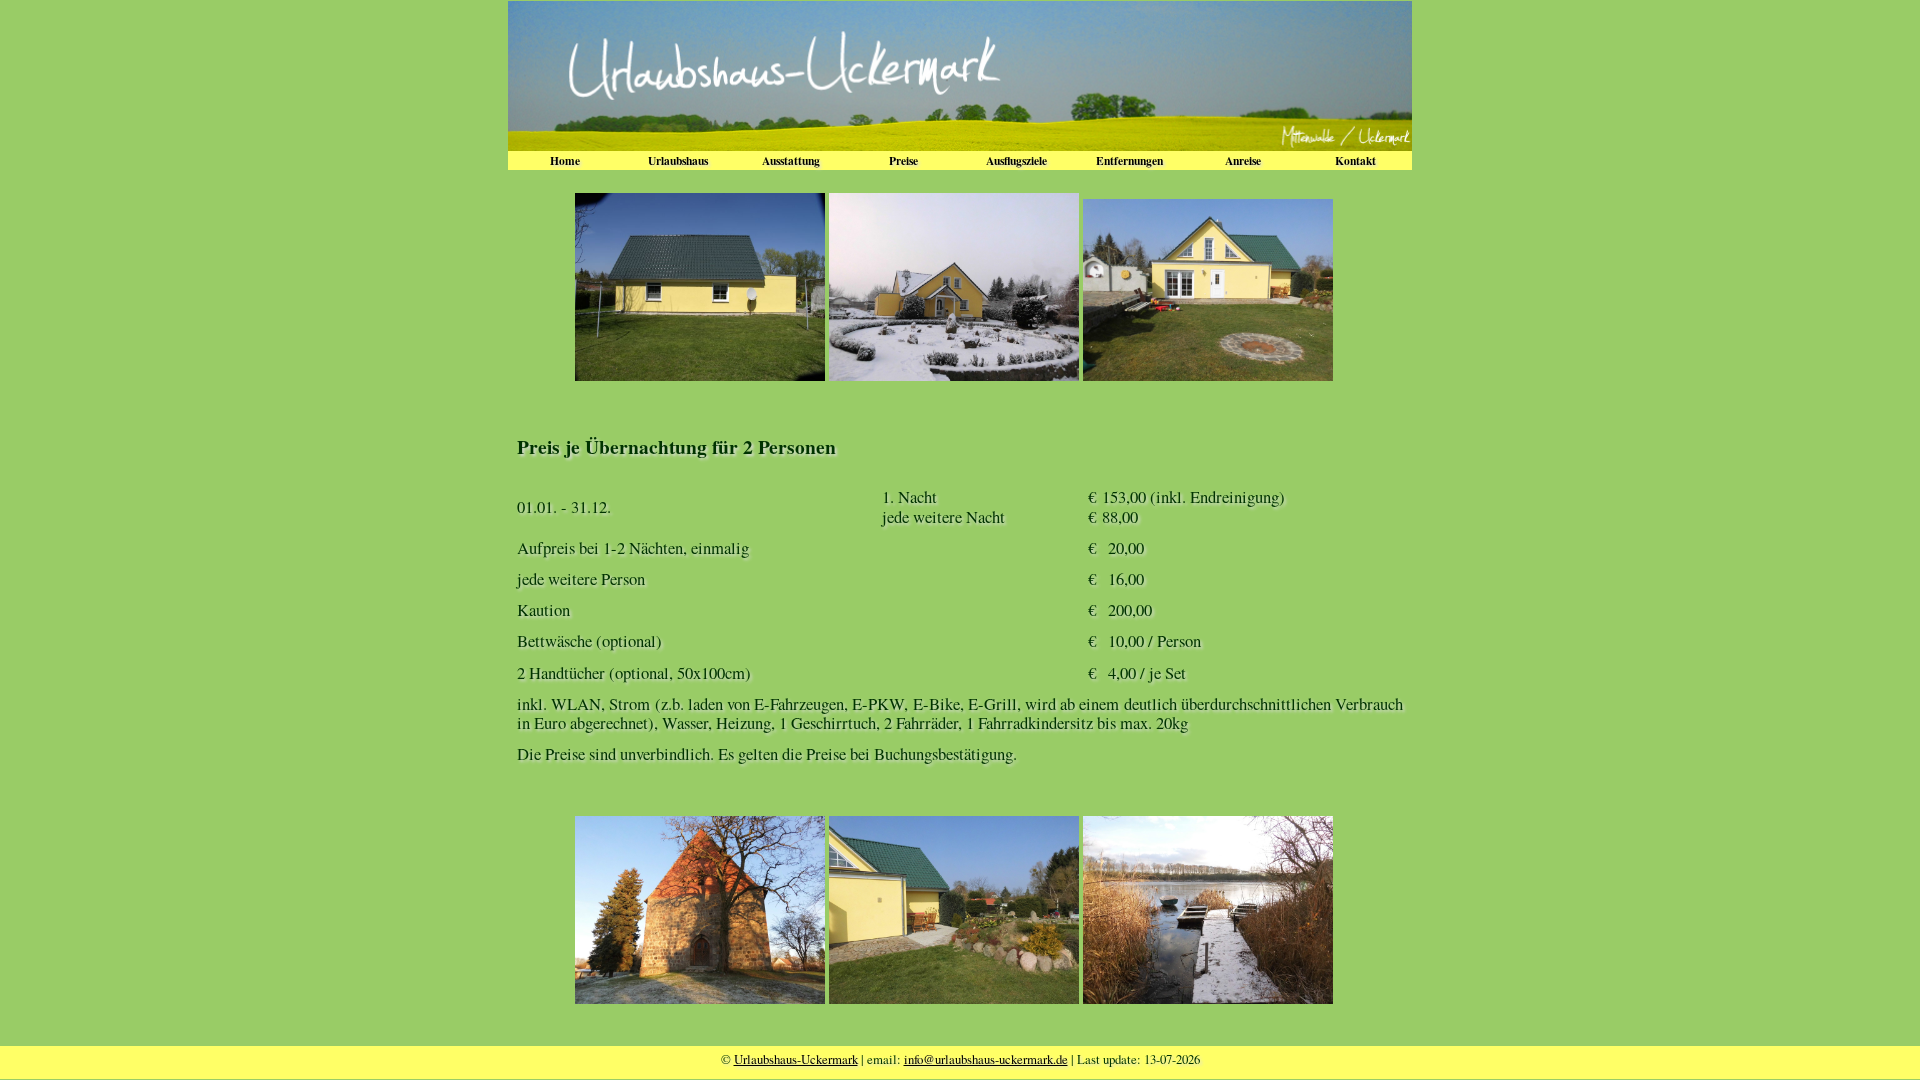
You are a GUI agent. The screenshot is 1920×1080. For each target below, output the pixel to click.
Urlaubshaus (678, 160)
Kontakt (1355, 160)
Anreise (1243, 160)
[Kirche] (700, 997)
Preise (903, 160)
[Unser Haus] (700, 374)
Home (565, 160)
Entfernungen (1129, 160)
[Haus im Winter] (954, 374)
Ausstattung (791, 160)
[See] (1208, 997)
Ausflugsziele (1016, 160)
